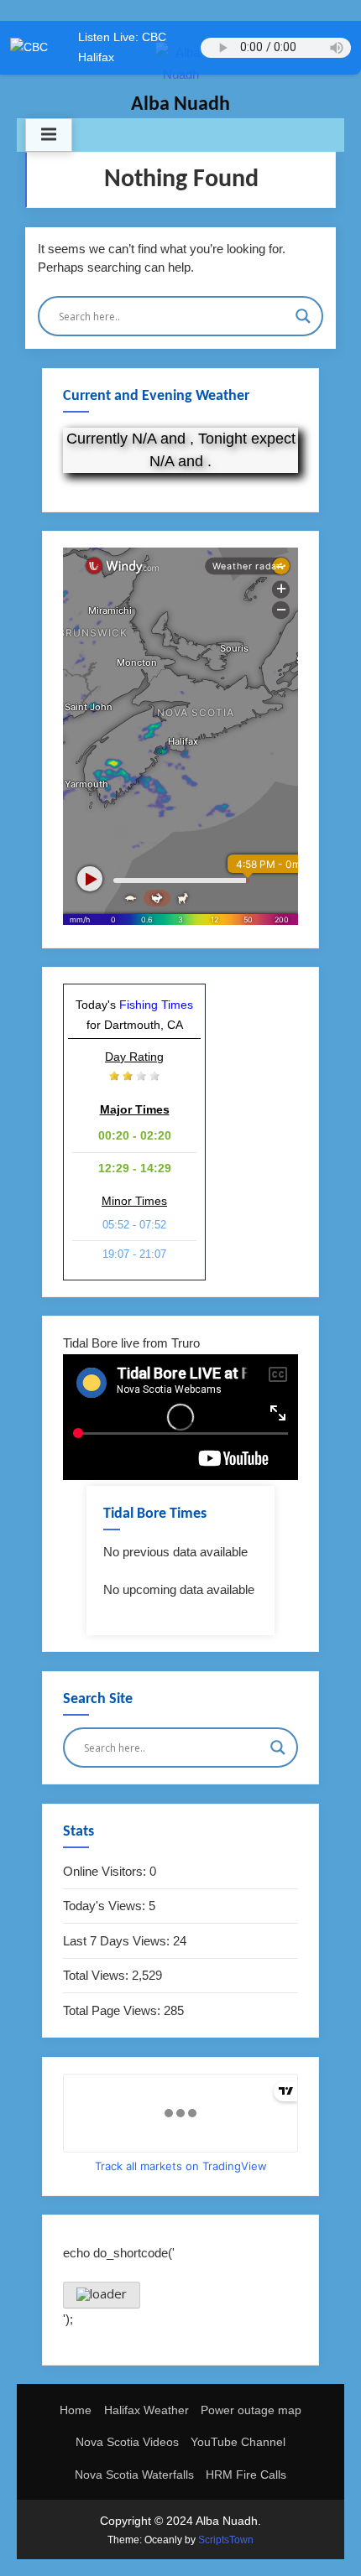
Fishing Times (156, 1005)
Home (76, 2410)
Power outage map (251, 2410)
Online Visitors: (106, 1871)
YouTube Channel (238, 2442)
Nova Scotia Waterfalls (134, 2475)
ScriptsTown (226, 2540)
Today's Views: (106, 1906)
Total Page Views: (113, 2010)
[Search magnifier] (303, 316)
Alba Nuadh (180, 105)
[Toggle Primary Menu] (49, 135)
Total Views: (97, 1975)
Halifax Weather (146, 2410)
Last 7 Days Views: (118, 1941)
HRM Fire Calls (246, 2475)
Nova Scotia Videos (127, 2442)
